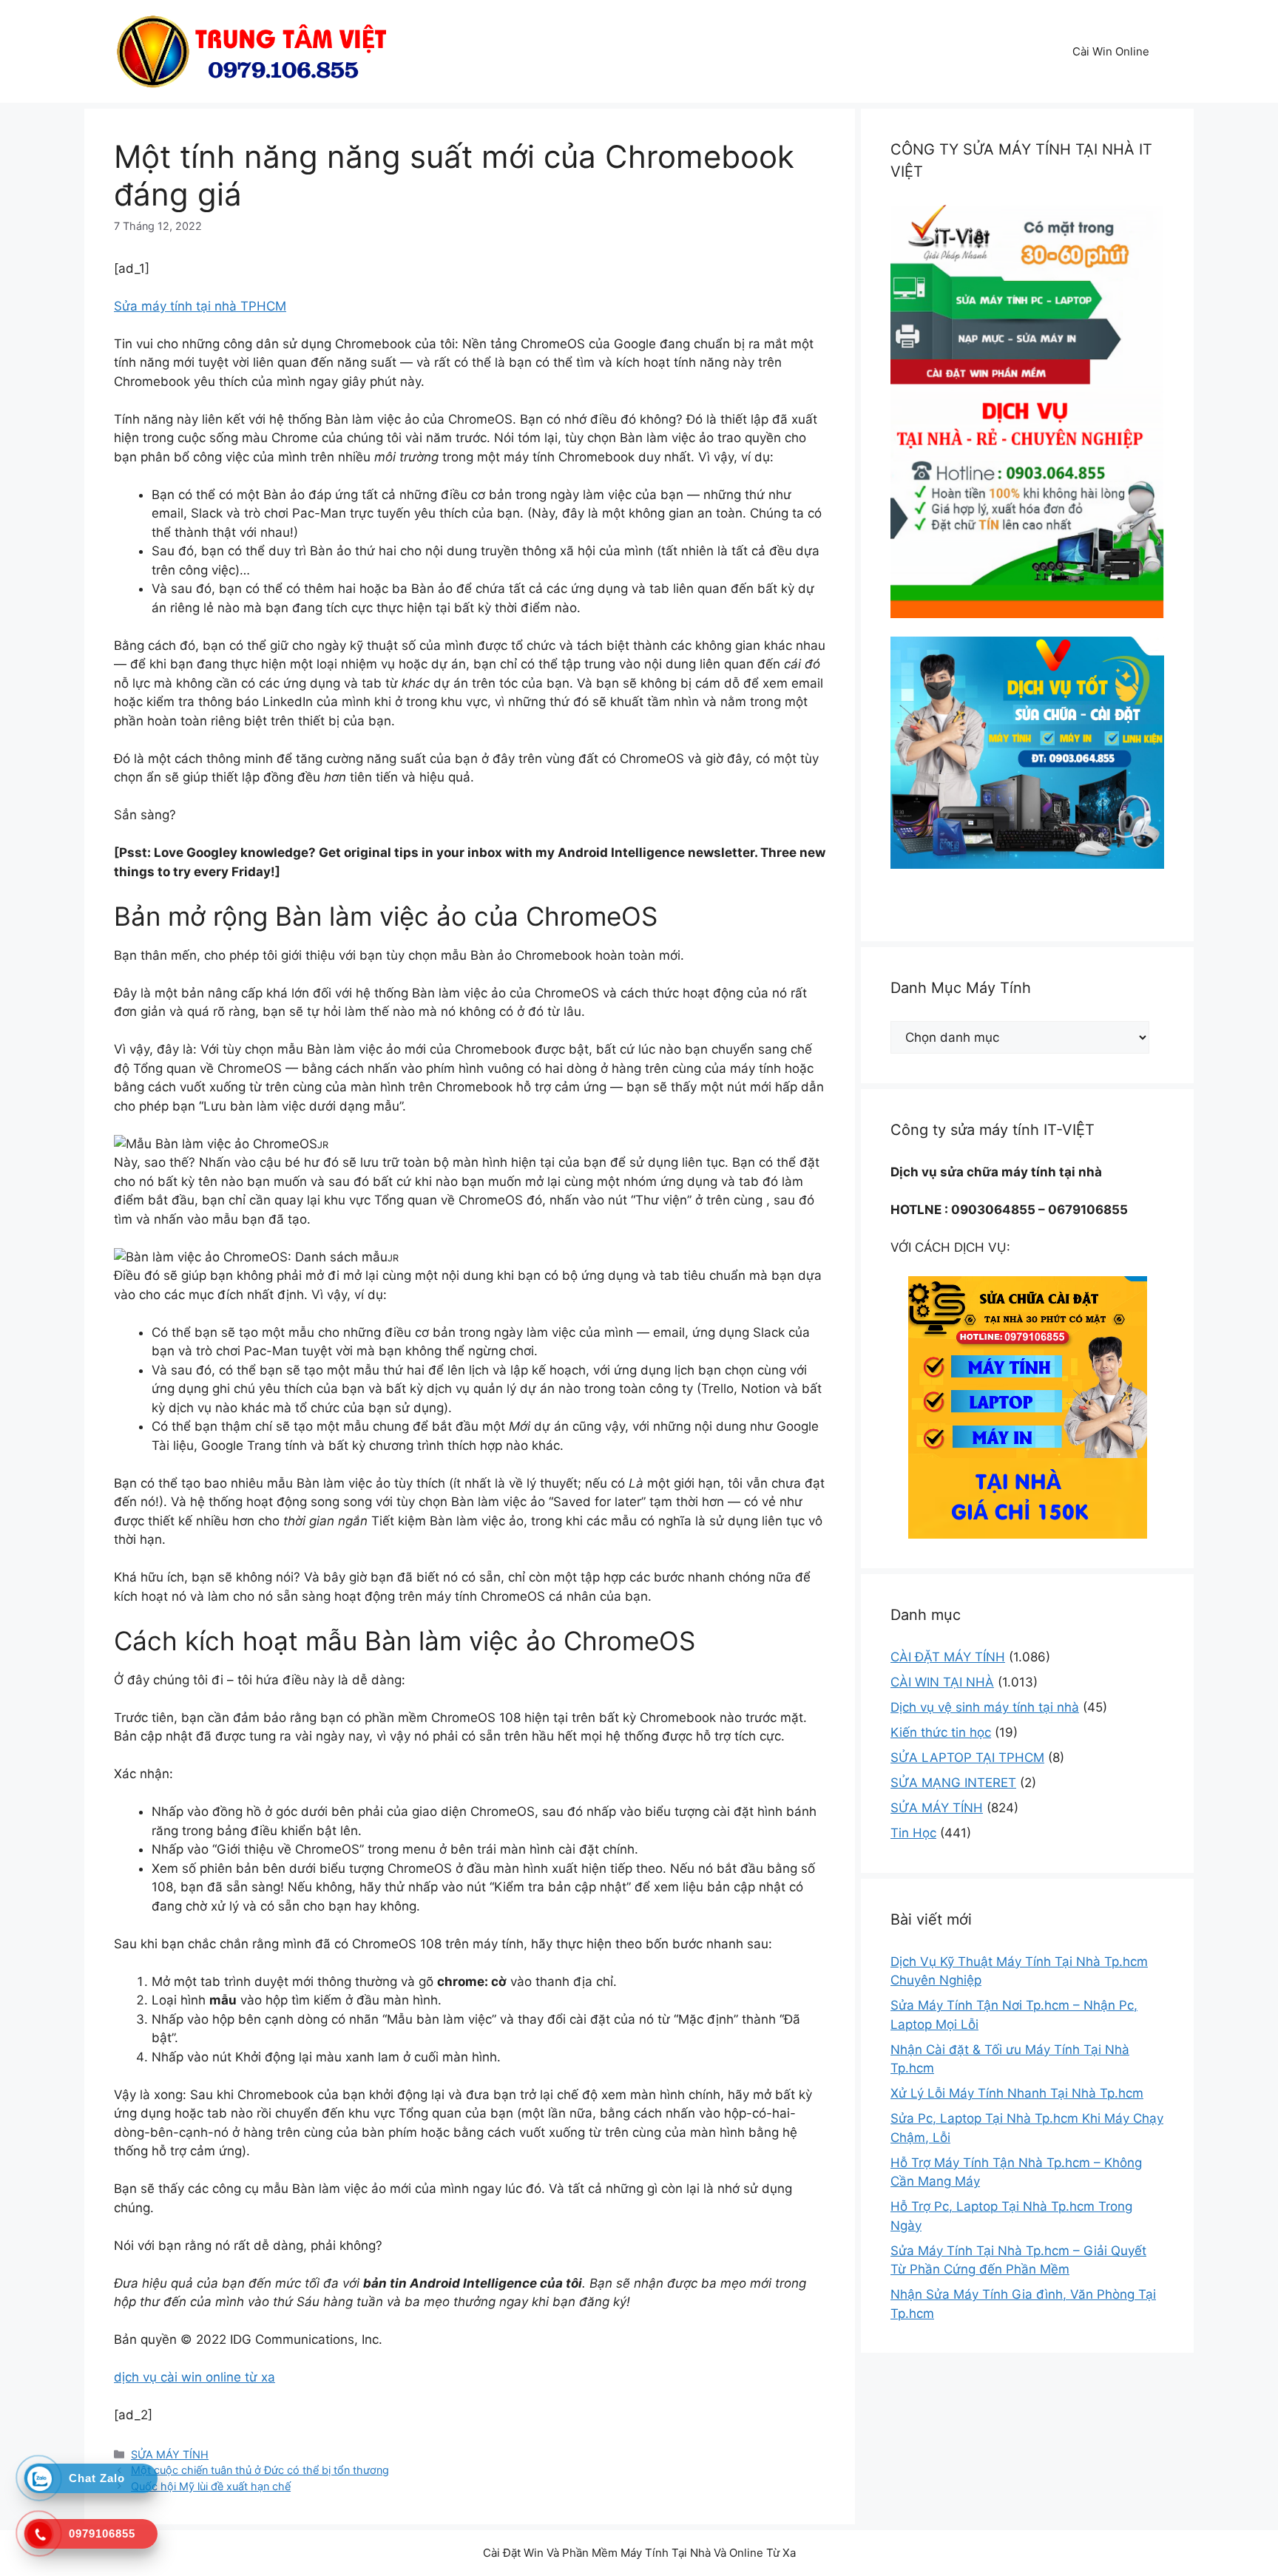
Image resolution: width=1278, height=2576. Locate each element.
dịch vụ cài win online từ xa (195, 2377)
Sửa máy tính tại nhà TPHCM (200, 306)
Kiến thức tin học (941, 1732)
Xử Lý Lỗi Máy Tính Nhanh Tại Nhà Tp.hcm (1017, 2093)
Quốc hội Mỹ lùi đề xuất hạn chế (211, 2486)
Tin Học (913, 1833)
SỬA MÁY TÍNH (170, 2454)
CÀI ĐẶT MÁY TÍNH (948, 1657)
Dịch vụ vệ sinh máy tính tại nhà (985, 1707)
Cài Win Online (1111, 51)
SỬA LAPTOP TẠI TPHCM (967, 1758)
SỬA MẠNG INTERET (953, 1783)
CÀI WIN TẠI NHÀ (942, 1682)
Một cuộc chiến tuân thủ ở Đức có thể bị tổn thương (260, 2470)
